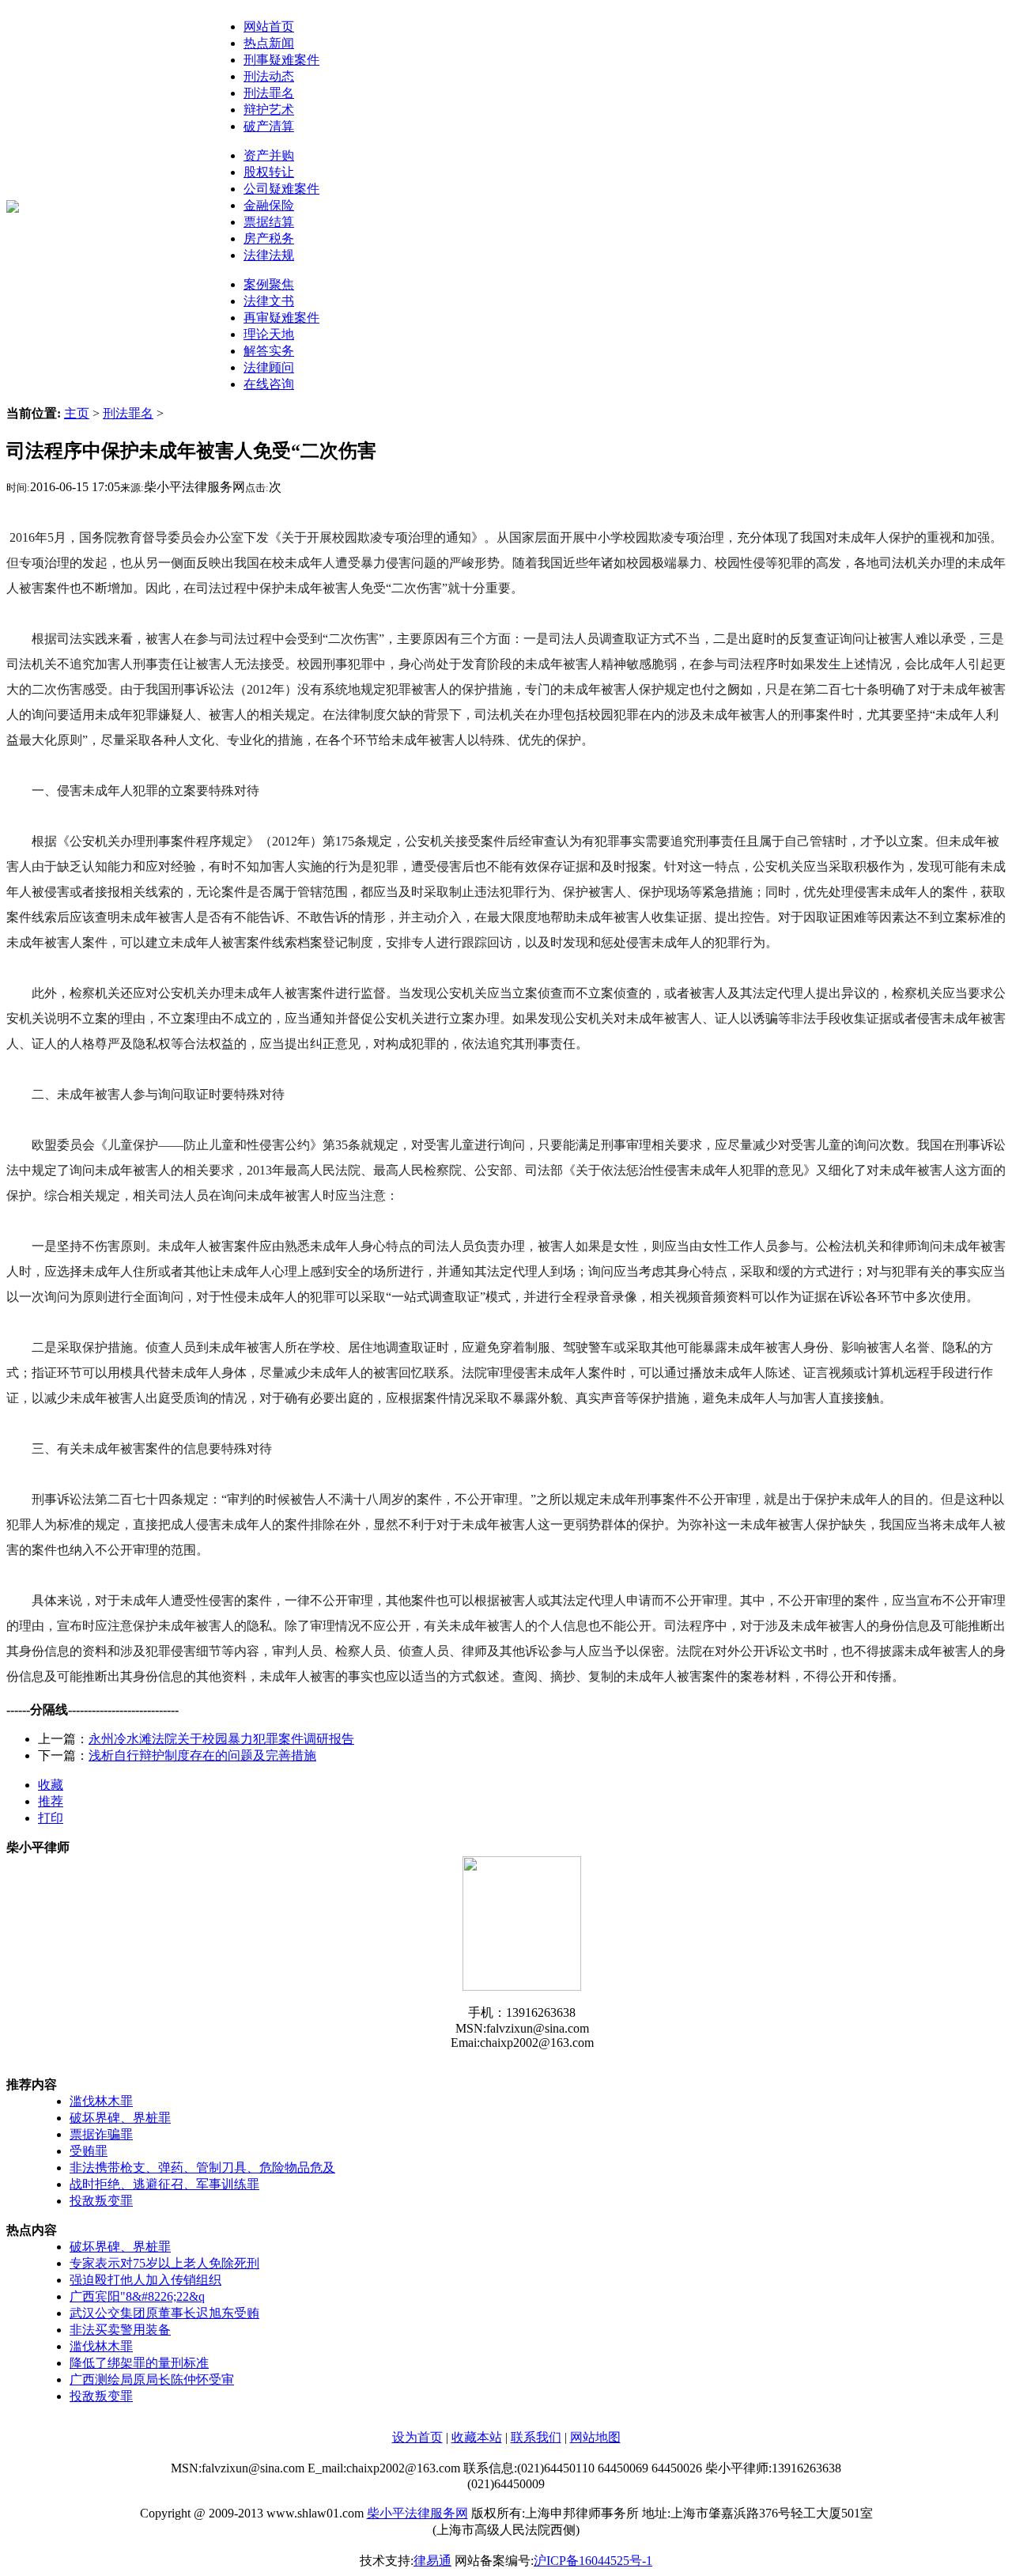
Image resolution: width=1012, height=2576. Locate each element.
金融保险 (269, 205)
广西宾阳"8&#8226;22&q (137, 2296)
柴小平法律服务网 (417, 2513)
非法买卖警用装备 (120, 2330)
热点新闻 (269, 43)
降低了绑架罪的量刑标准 (139, 2363)
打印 (51, 1818)
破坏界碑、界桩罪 (120, 2118)
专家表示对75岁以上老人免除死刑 (164, 2263)
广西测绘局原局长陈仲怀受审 (152, 2379)
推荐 (51, 1801)
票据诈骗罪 (101, 2134)
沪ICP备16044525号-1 (593, 2561)
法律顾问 (269, 367)
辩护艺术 (269, 110)
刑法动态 (269, 76)
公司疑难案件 (281, 189)
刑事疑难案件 (281, 60)
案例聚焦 (269, 284)
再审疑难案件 (281, 318)
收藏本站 (477, 2437)
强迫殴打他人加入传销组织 (145, 2280)
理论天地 (269, 334)
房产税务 (269, 238)
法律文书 (269, 301)
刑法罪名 (269, 93)
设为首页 (417, 2437)
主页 (77, 413)
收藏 (51, 1785)
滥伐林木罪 (101, 2101)
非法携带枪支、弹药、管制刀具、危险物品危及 (202, 2167)
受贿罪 (89, 2151)
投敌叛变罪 (101, 2201)
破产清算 (269, 126)
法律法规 (269, 255)
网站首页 (269, 26)
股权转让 (269, 172)
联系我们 (536, 2437)
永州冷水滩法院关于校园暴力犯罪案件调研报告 (221, 1739)
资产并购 (269, 155)
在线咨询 (269, 384)
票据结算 (269, 222)
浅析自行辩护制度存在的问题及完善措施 (202, 1755)
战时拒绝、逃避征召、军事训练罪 (164, 2184)
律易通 (432, 2561)
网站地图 (595, 2437)
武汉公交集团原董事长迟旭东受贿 (164, 2313)
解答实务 (269, 351)
